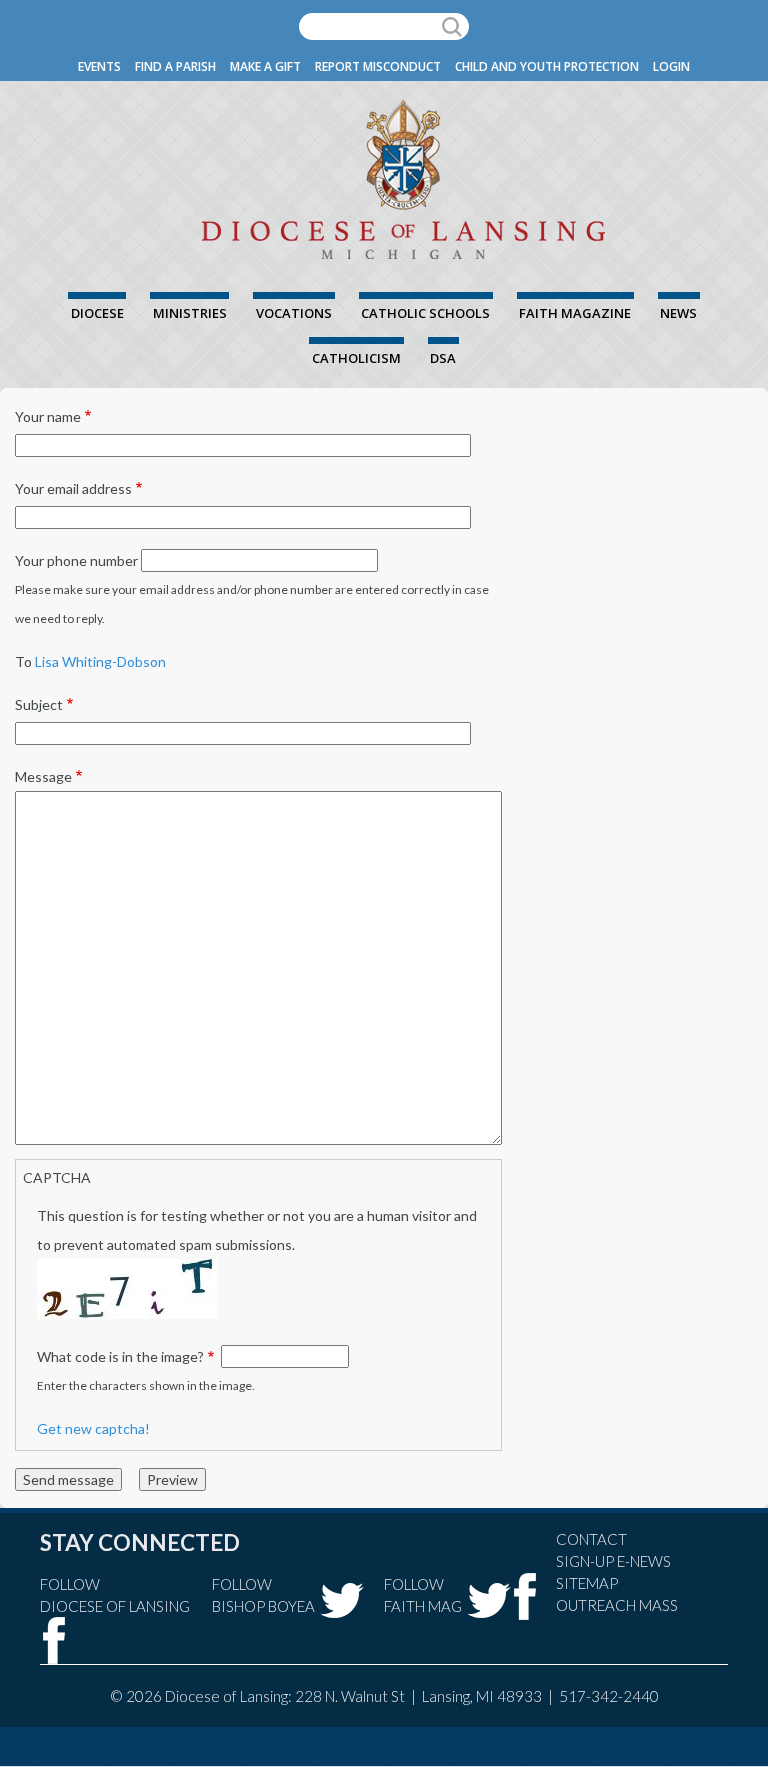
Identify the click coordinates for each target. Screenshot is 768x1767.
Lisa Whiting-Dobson (100, 661)
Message (43, 776)
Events (99, 66)
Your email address (73, 488)
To (23, 661)
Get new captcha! (93, 1428)
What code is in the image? (120, 1356)
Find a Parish (175, 66)
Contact (591, 1539)
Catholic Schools (425, 313)
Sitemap (587, 1583)
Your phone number (76, 560)
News (678, 313)
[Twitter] (342, 1600)
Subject (39, 704)
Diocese (97, 313)
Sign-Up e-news (613, 1561)
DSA (443, 358)
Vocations (294, 313)
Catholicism (356, 358)
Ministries (190, 313)
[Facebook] (54, 1640)
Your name (48, 416)
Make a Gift (265, 66)
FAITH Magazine (575, 313)
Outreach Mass (617, 1605)
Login (671, 66)
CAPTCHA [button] (57, 1177)
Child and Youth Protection (547, 66)
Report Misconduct (378, 66)
